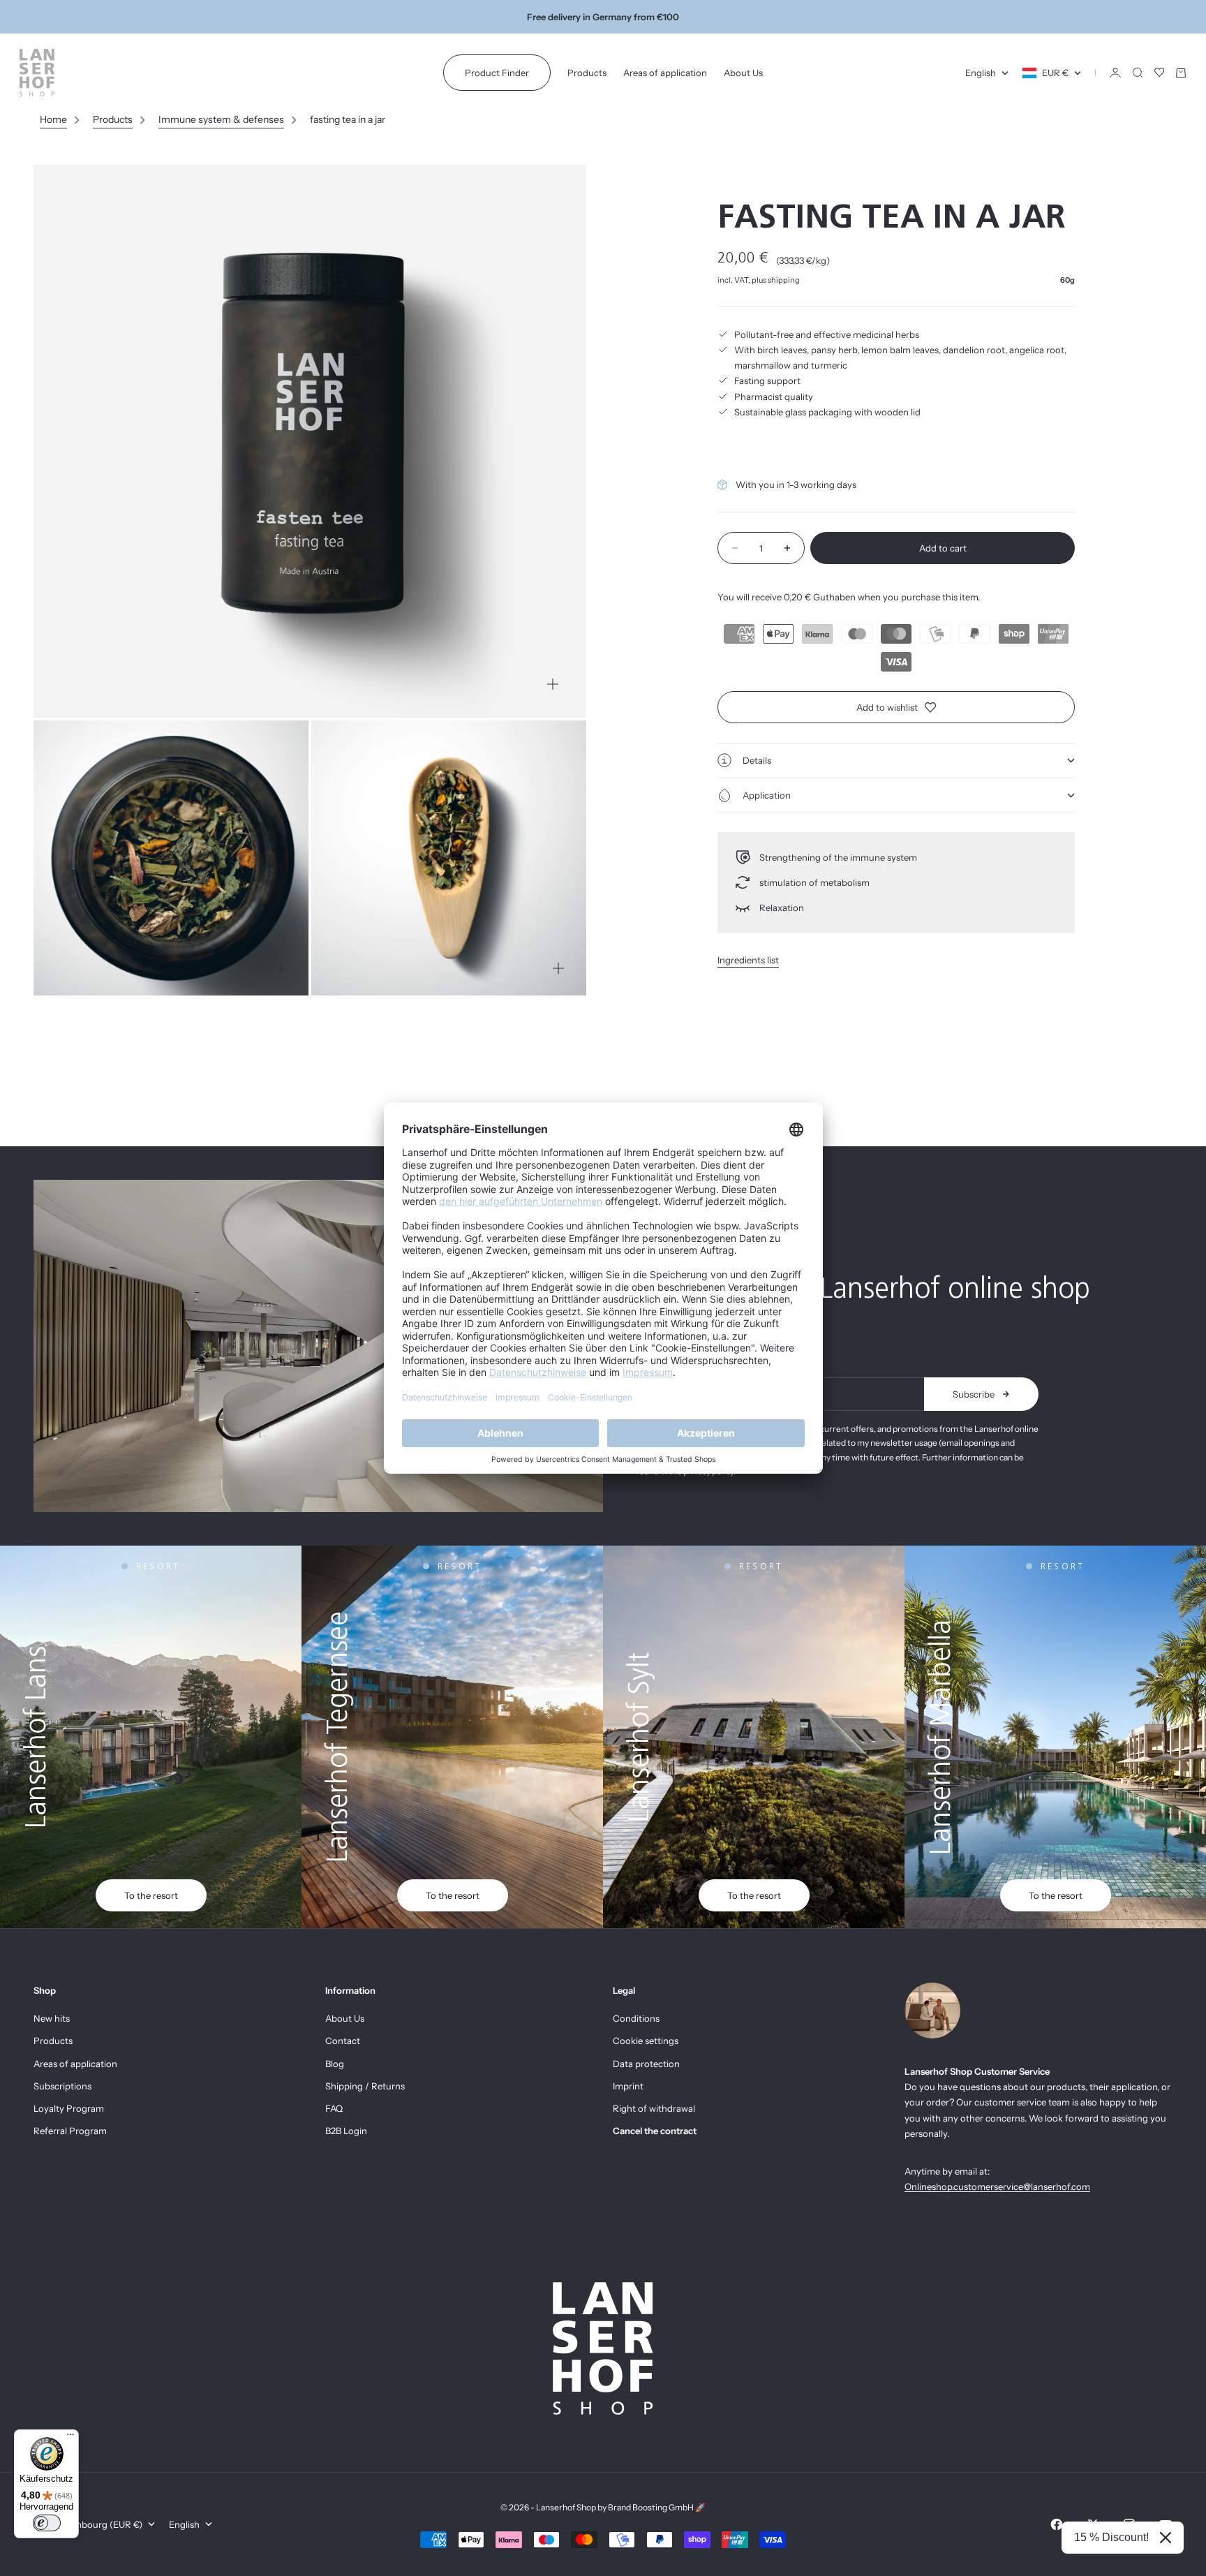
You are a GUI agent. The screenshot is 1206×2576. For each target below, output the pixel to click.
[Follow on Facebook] (1057, 2524)
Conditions (636, 2018)
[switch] (47, 2523)
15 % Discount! (1111, 2537)
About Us (743, 73)
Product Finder (497, 73)
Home (53, 119)
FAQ (334, 2108)
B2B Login (346, 2131)
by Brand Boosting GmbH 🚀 (652, 2507)
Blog (335, 2064)
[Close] (1166, 2538)
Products (587, 73)
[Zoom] (553, 684)
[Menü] (70, 2438)
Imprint (628, 2086)
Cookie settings (646, 2041)
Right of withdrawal (654, 2108)
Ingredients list (748, 960)
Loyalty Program (69, 2108)
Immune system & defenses (221, 119)
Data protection (646, 2064)
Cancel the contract (655, 2131)
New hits (52, 2018)
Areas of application (665, 73)
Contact (343, 2041)
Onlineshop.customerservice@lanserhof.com (997, 2186)
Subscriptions (62, 2086)
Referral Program (70, 2131)
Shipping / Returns (365, 2086)
